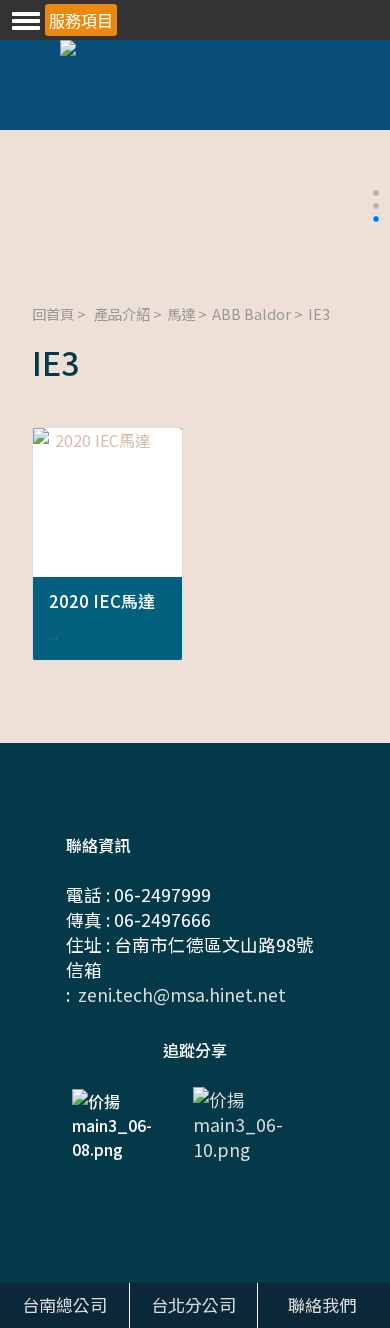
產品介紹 (122, 313)
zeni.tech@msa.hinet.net (182, 994)
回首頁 (53, 313)
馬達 (181, 313)
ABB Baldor (251, 313)
